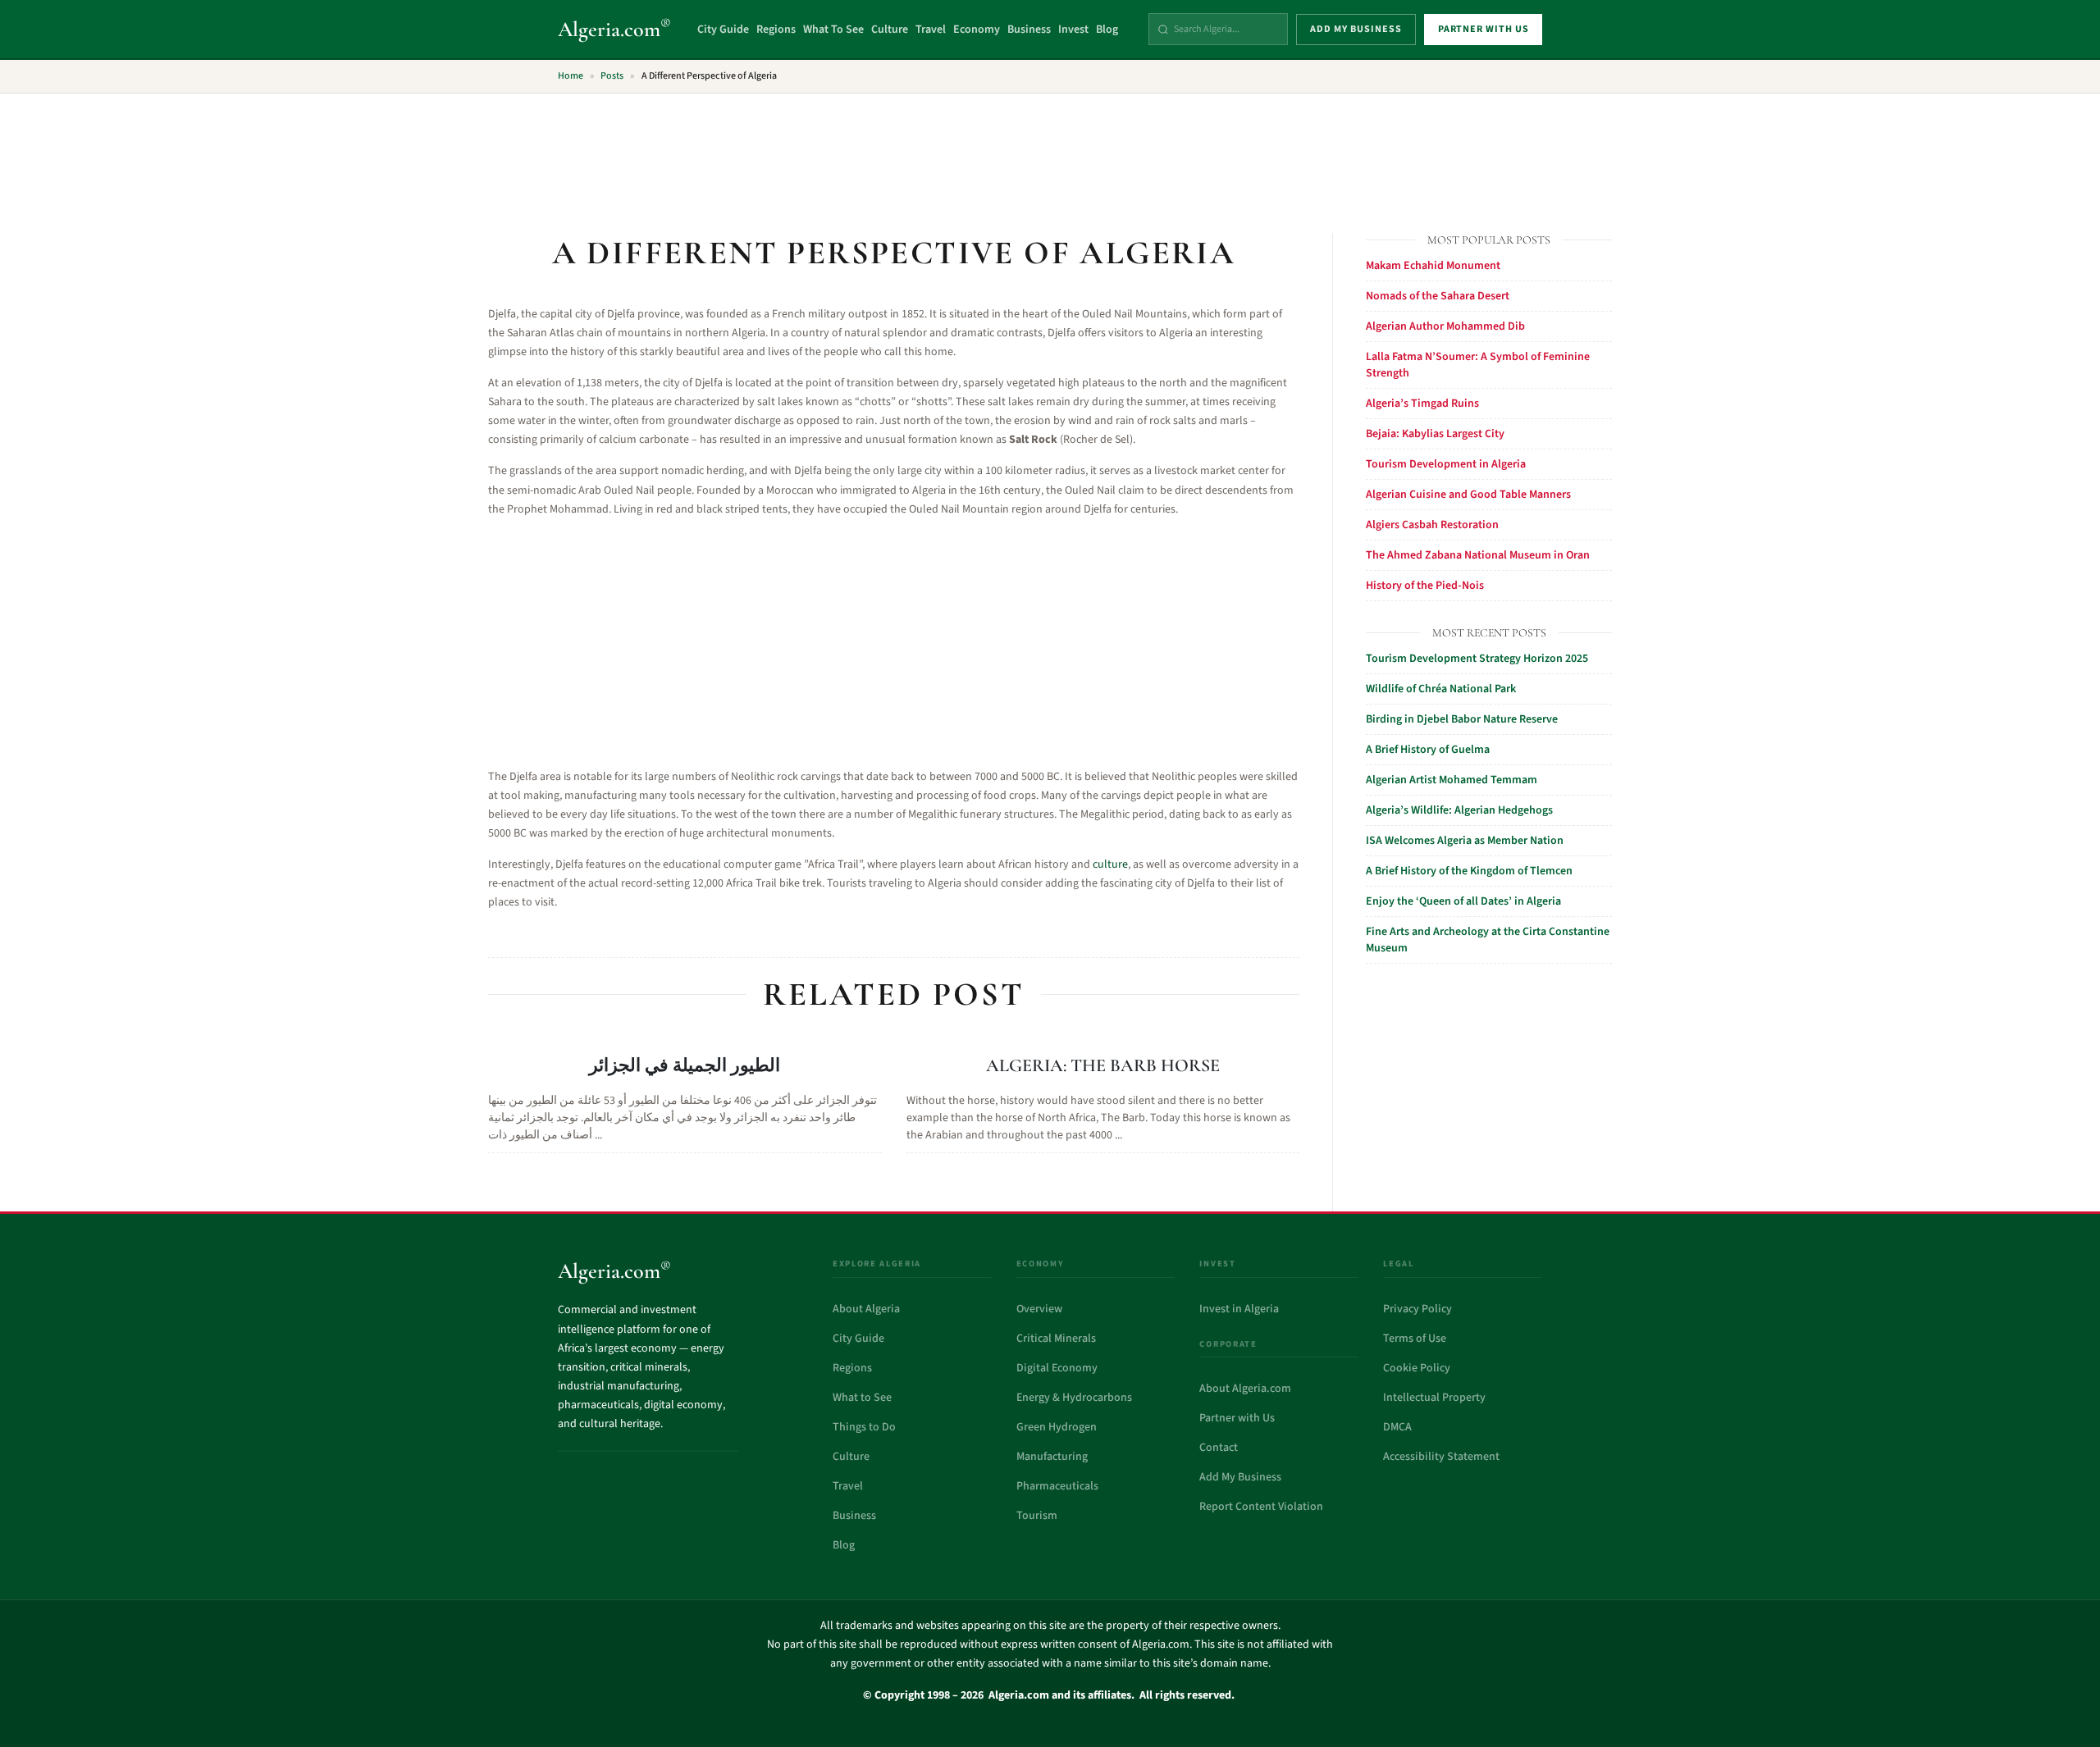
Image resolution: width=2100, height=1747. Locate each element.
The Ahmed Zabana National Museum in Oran (1478, 555)
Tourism (1037, 1516)
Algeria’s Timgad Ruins (1422, 404)
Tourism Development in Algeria (1446, 464)
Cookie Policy (1417, 1368)
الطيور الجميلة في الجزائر (685, 1065)
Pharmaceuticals (1057, 1486)
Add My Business (1240, 1477)
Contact (1219, 1448)
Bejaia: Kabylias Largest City (1435, 434)
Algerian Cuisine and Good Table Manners (1468, 495)
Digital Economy (1057, 1368)
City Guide (723, 30)
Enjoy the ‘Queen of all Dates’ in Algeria (1463, 901)
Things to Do (864, 1427)
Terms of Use (1415, 1339)
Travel (931, 30)
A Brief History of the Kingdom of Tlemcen (1469, 871)
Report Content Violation (1261, 1507)
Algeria (614, 29)
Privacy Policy (1417, 1309)
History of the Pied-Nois (1425, 586)
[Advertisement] (1050, 153)
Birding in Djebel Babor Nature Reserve (1462, 719)
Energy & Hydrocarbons (1074, 1398)
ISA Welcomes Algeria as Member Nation (1465, 841)
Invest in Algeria (1239, 1309)
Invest (1073, 30)
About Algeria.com (1245, 1389)
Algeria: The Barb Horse (1103, 1065)
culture (1110, 864)
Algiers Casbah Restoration (1432, 525)
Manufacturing (1052, 1457)
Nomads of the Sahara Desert (1438, 296)
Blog (1107, 30)
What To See (833, 30)
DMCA (1397, 1427)
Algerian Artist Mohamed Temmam (1452, 780)
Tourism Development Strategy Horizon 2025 (1477, 659)
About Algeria (866, 1309)
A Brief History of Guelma (1428, 750)
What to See (862, 1398)
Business (1029, 30)
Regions (776, 30)
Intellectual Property (1434, 1398)
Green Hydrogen (1057, 1427)
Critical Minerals (1056, 1339)
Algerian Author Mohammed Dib (1445, 326)
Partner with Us (1237, 1418)
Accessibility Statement (1441, 1457)
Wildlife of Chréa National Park (1441, 689)
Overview (1039, 1309)
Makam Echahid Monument (1433, 266)
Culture (890, 30)
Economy (977, 30)
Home (571, 76)
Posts (612, 76)
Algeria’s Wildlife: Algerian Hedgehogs (1459, 810)
